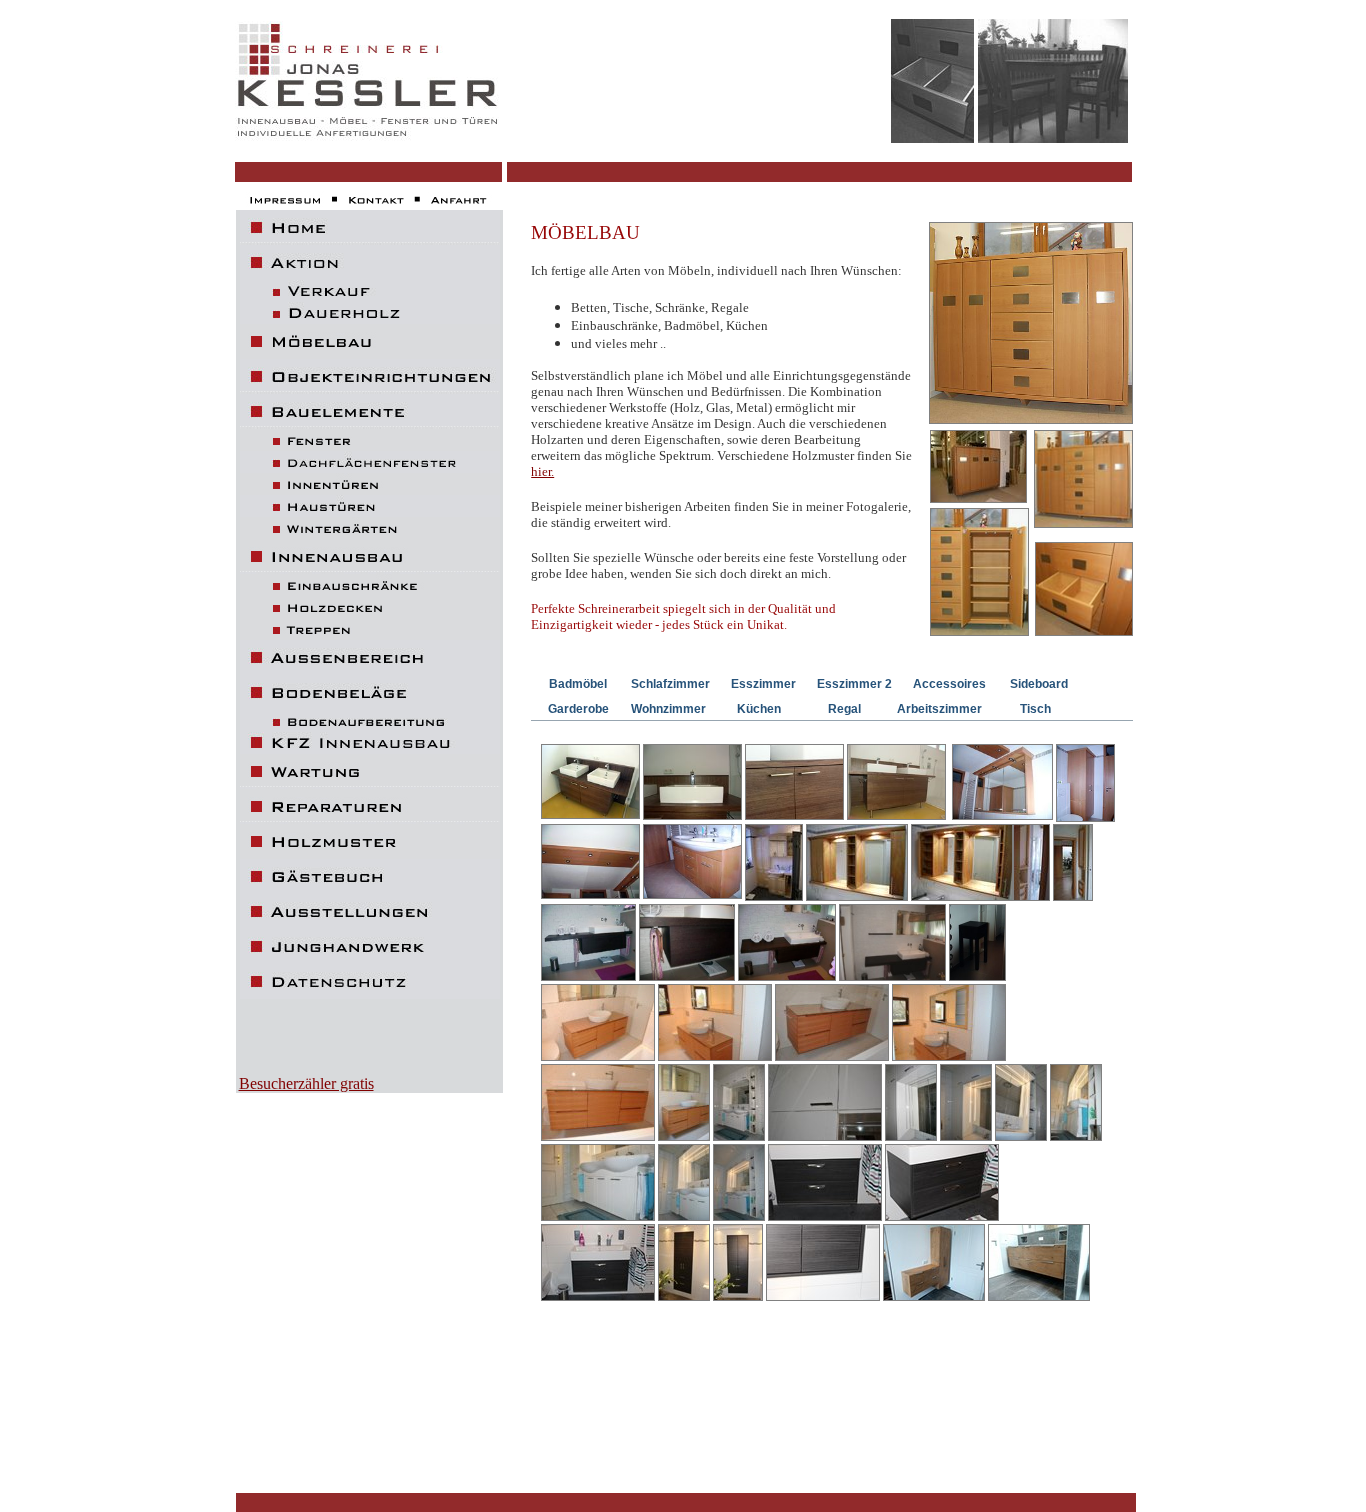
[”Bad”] (590, 783)
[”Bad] (774, 863)
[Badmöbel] (825, 1183)
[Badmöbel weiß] (739, 1183)
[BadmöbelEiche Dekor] (934, 1263)
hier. (542, 471)
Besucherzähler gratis (306, 1083)
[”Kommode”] (1031, 418)
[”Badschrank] (857, 863)
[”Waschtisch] (588, 943)
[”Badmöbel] (977, 943)
